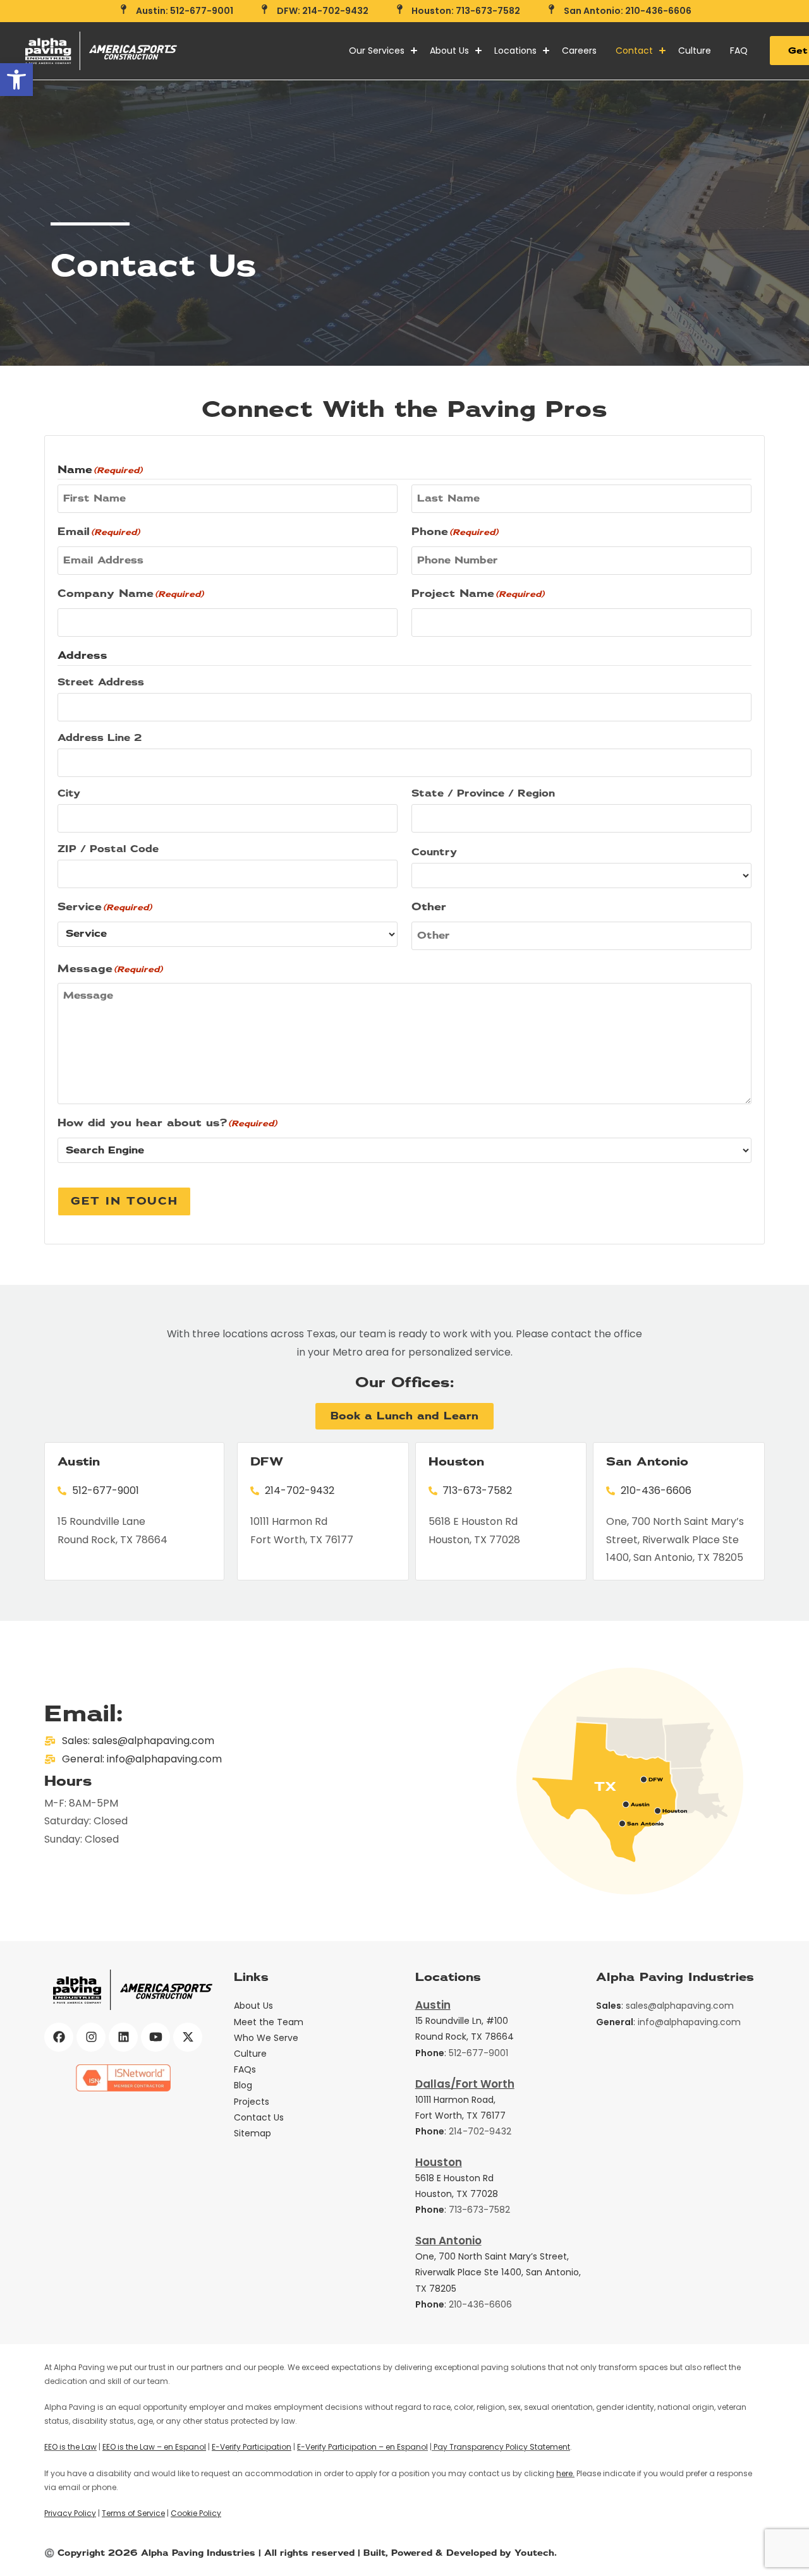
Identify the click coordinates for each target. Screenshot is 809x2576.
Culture (695, 51)
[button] (16, 80)
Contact (634, 51)
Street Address (101, 682)
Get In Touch (124, 1201)
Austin (433, 2005)
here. (565, 2473)
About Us (449, 51)
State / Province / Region (483, 793)
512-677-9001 (478, 2053)
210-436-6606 (480, 2304)
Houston (439, 2162)
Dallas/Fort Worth (465, 2084)
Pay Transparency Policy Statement (501, 2447)
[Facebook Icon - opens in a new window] (59, 2037)
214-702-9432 (480, 2131)
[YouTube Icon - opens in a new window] (155, 2037)
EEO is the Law (70, 2447)
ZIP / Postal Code (108, 849)
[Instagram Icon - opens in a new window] (91, 2037)
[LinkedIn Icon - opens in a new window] (123, 2037)
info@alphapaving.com (689, 2022)
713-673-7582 (479, 2210)
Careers (579, 51)
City (69, 793)
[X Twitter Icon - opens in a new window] (188, 2037)
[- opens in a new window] (123, 2078)
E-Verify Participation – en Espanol (362, 2447)
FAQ (739, 51)
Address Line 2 (100, 738)
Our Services (377, 51)
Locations (515, 51)
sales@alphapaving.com (680, 2006)
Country (434, 852)
